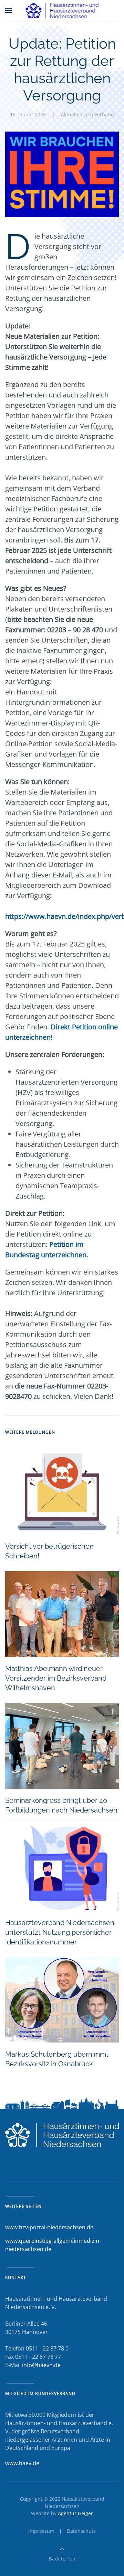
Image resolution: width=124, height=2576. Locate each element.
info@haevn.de (41, 2365)
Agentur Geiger (75, 2513)
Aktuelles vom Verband (87, 114)
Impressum (41, 2531)
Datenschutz (81, 2531)
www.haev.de (22, 2463)
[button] (9, 10)
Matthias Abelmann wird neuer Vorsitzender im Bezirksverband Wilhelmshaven (56, 1678)
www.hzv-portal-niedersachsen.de (49, 2227)
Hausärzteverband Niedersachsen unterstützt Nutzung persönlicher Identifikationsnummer (60, 1932)
